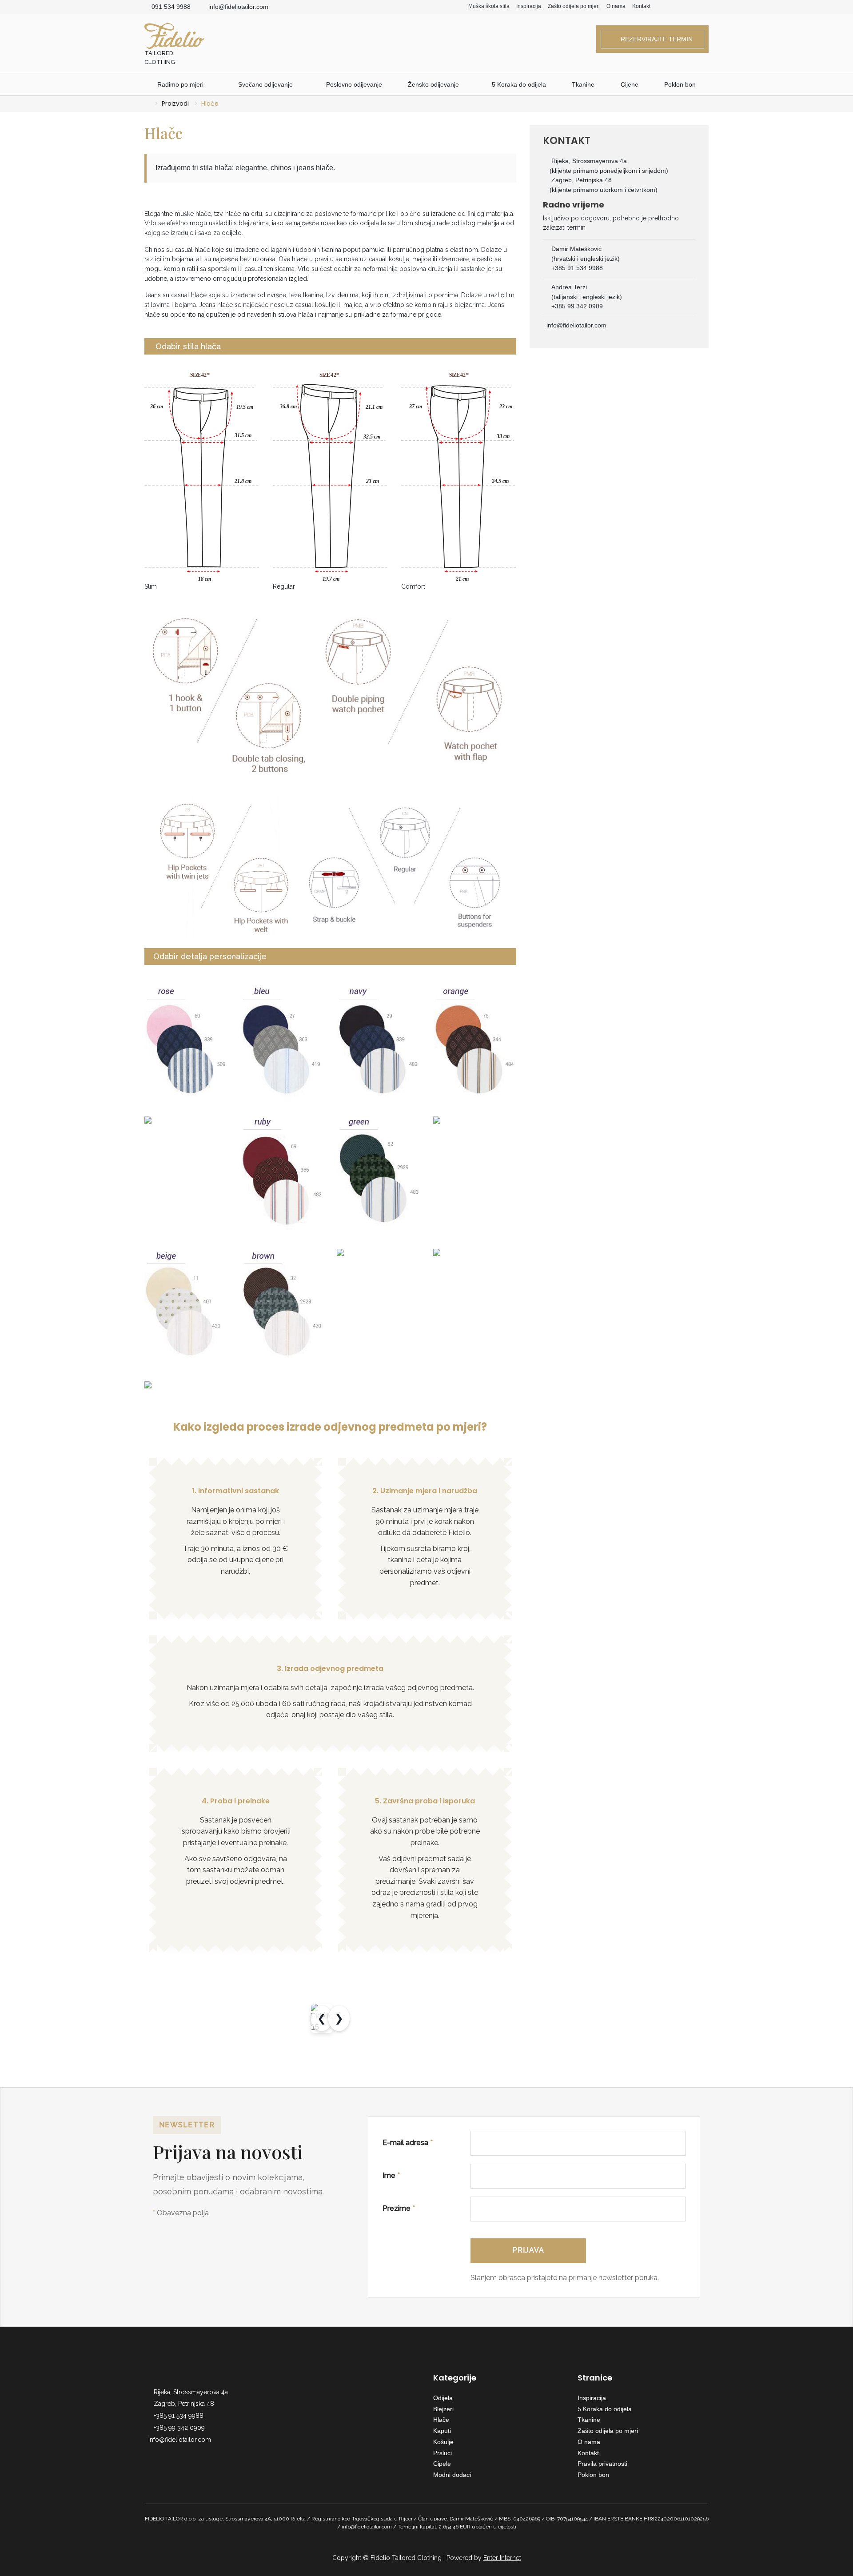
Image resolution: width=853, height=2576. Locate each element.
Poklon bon (680, 84)
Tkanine (583, 84)
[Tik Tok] (706, 7)
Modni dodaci (452, 2475)
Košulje (443, 2442)
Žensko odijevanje (433, 84)
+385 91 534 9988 (179, 2416)
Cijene (630, 84)
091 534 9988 (171, 7)
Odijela (443, 2398)
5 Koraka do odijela (519, 84)
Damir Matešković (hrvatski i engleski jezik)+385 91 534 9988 (586, 258)
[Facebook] (668, 7)
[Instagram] (680, 7)
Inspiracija (529, 6)
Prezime (399, 2208)
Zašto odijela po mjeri (574, 6)
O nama (616, 6)
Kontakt (641, 6)
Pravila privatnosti (602, 2464)
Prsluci (442, 2453)
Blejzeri (443, 2409)
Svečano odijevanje (265, 84)
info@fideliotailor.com (238, 7)
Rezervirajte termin (655, 39)
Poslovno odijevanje (354, 84)
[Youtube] (693, 7)
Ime (391, 2175)
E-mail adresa (408, 2143)
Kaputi (442, 2431)
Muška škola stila (489, 6)
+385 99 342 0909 (179, 2428)
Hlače (441, 2420)
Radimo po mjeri (181, 84)
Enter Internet (502, 2558)
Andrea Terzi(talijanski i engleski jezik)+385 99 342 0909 (587, 297)
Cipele (442, 2464)
